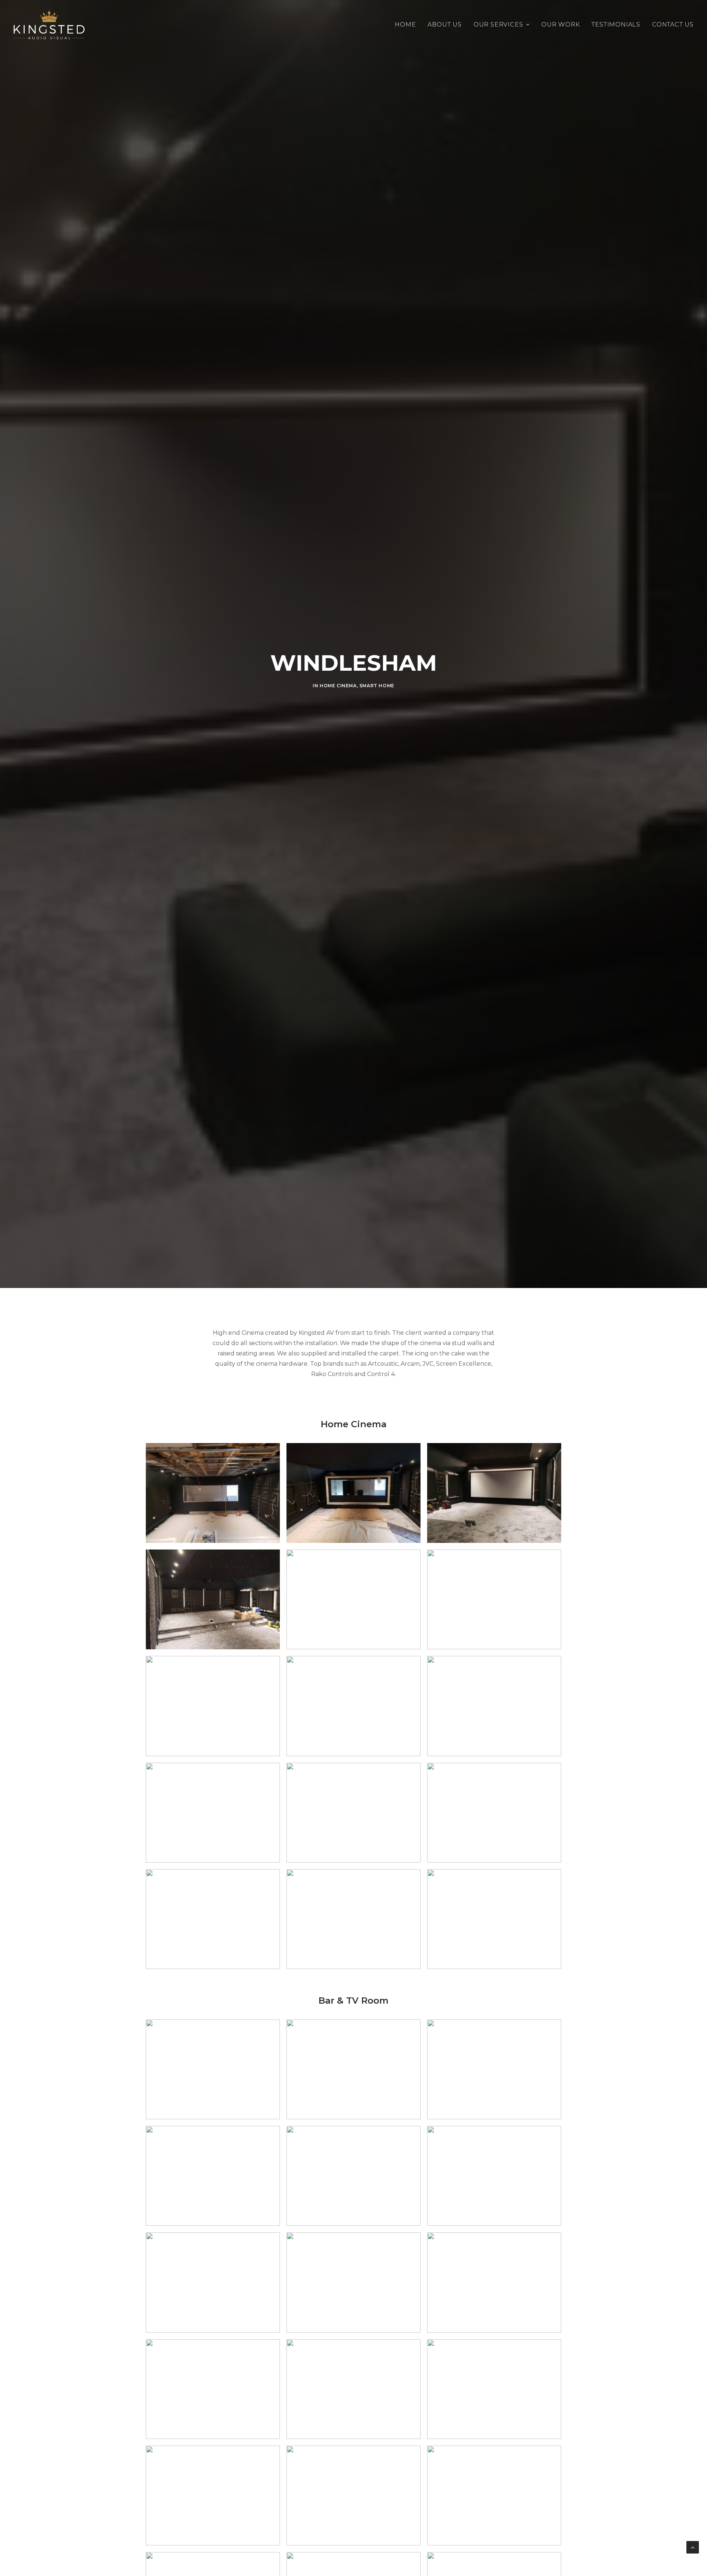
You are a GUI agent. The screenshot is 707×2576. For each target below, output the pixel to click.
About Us (444, 24)
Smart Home (377, 686)
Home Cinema (338, 686)
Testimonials (616, 24)
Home (405, 24)
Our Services (498, 24)
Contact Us (673, 24)
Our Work (560, 24)
